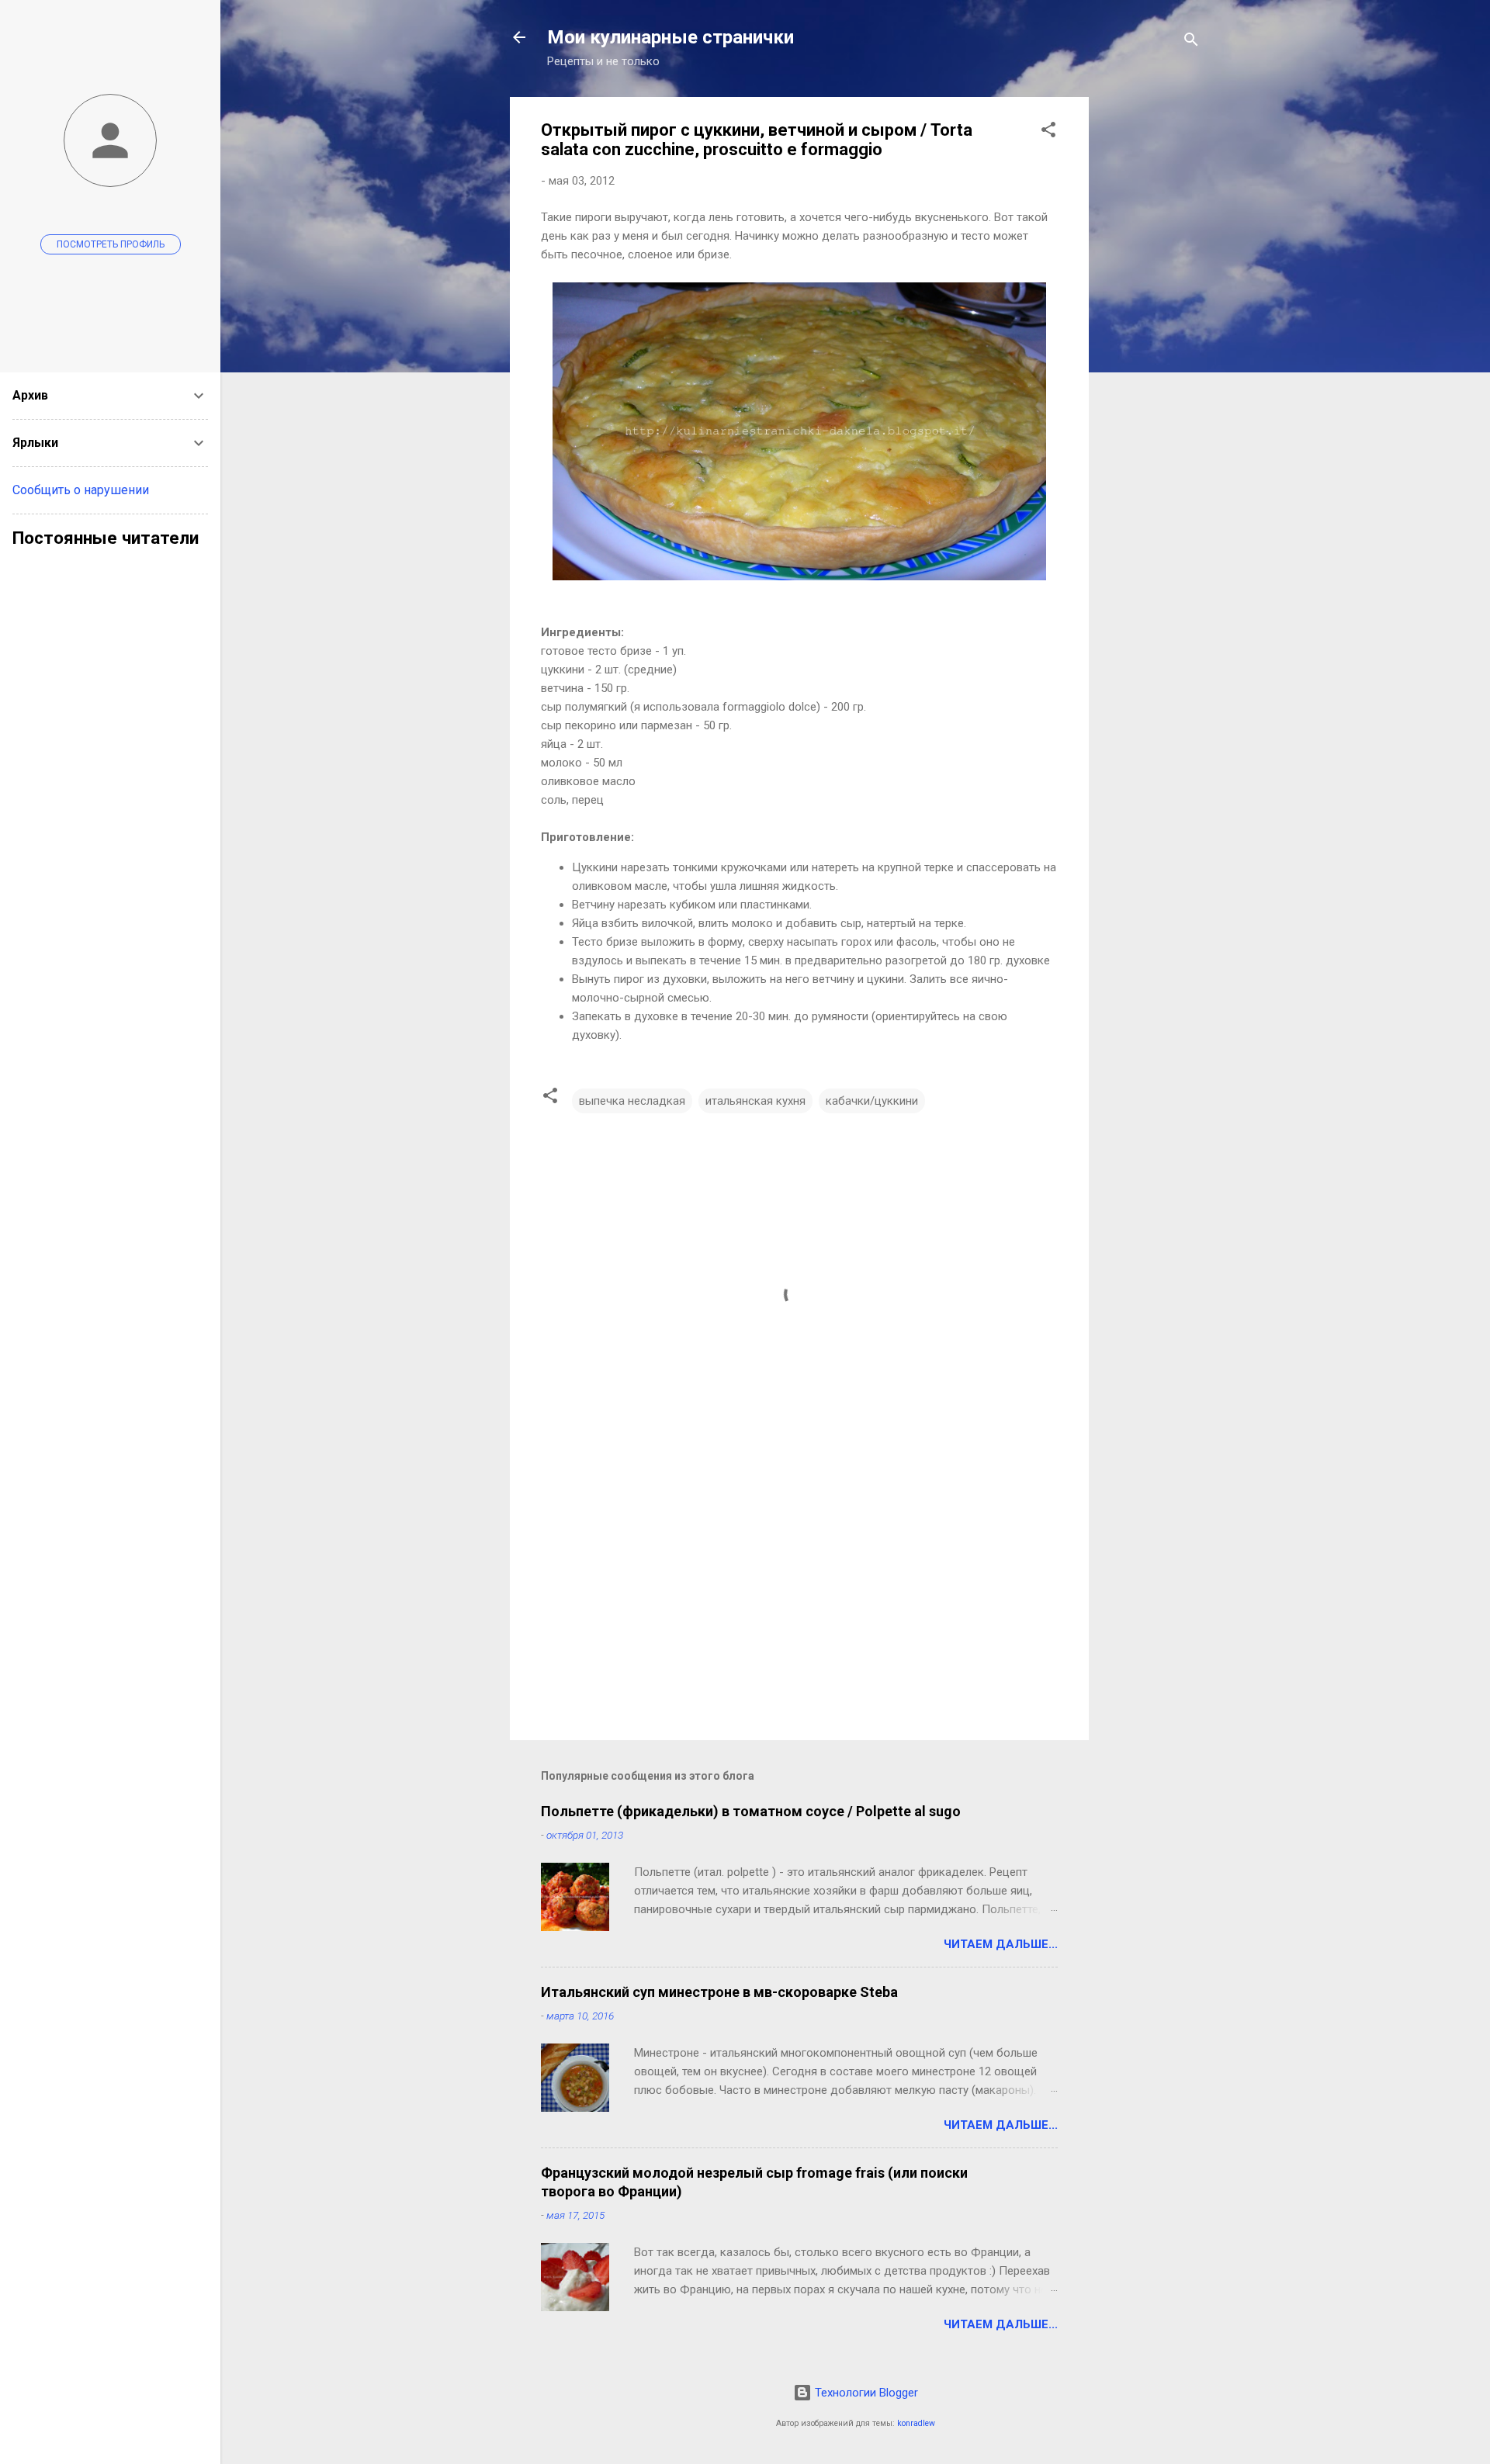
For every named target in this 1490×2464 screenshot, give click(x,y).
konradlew (916, 2423)
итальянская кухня (755, 1101)
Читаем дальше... (1001, 1944)
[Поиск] (1191, 42)
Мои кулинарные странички (670, 37)
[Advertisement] (1151, 330)
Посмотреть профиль (111, 244)
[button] (1048, 132)
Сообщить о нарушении (81, 490)
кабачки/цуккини (872, 1101)
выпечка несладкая (632, 1101)
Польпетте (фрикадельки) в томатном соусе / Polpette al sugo (751, 1811)
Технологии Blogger (865, 2393)
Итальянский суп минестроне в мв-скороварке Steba (719, 1992)
